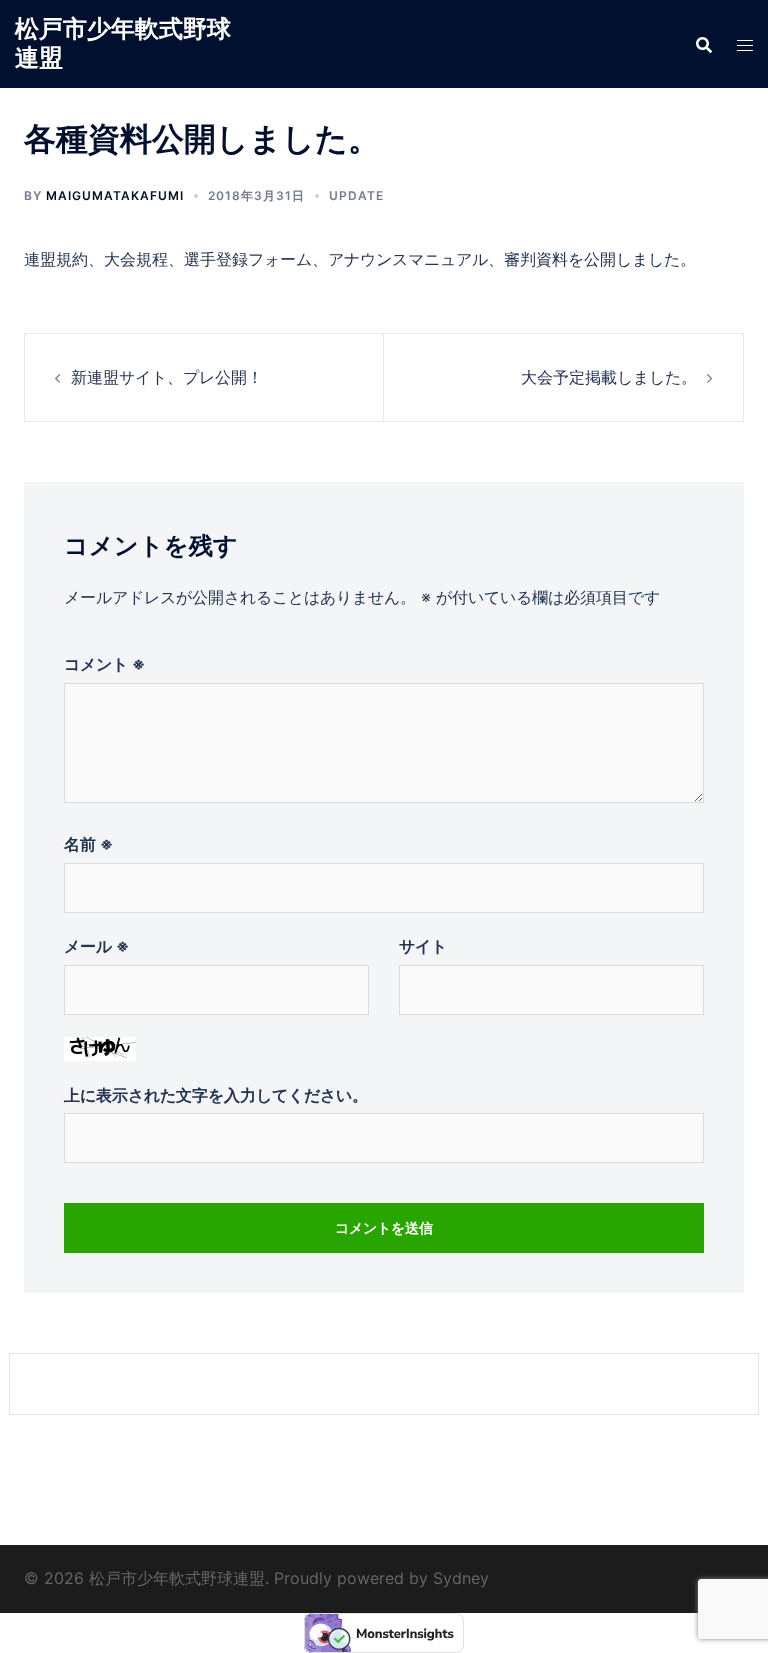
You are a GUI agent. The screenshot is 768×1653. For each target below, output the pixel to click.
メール (96, 946)
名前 (88, 844)
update (356, 195)
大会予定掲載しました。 (609, 377)
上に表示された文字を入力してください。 (216, 1095)
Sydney (461, 1578)
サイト (423, 946)
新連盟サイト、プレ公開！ (167, 377)
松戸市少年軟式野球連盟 (123, 43)
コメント (104, 664)
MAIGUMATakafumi (115, 195)
